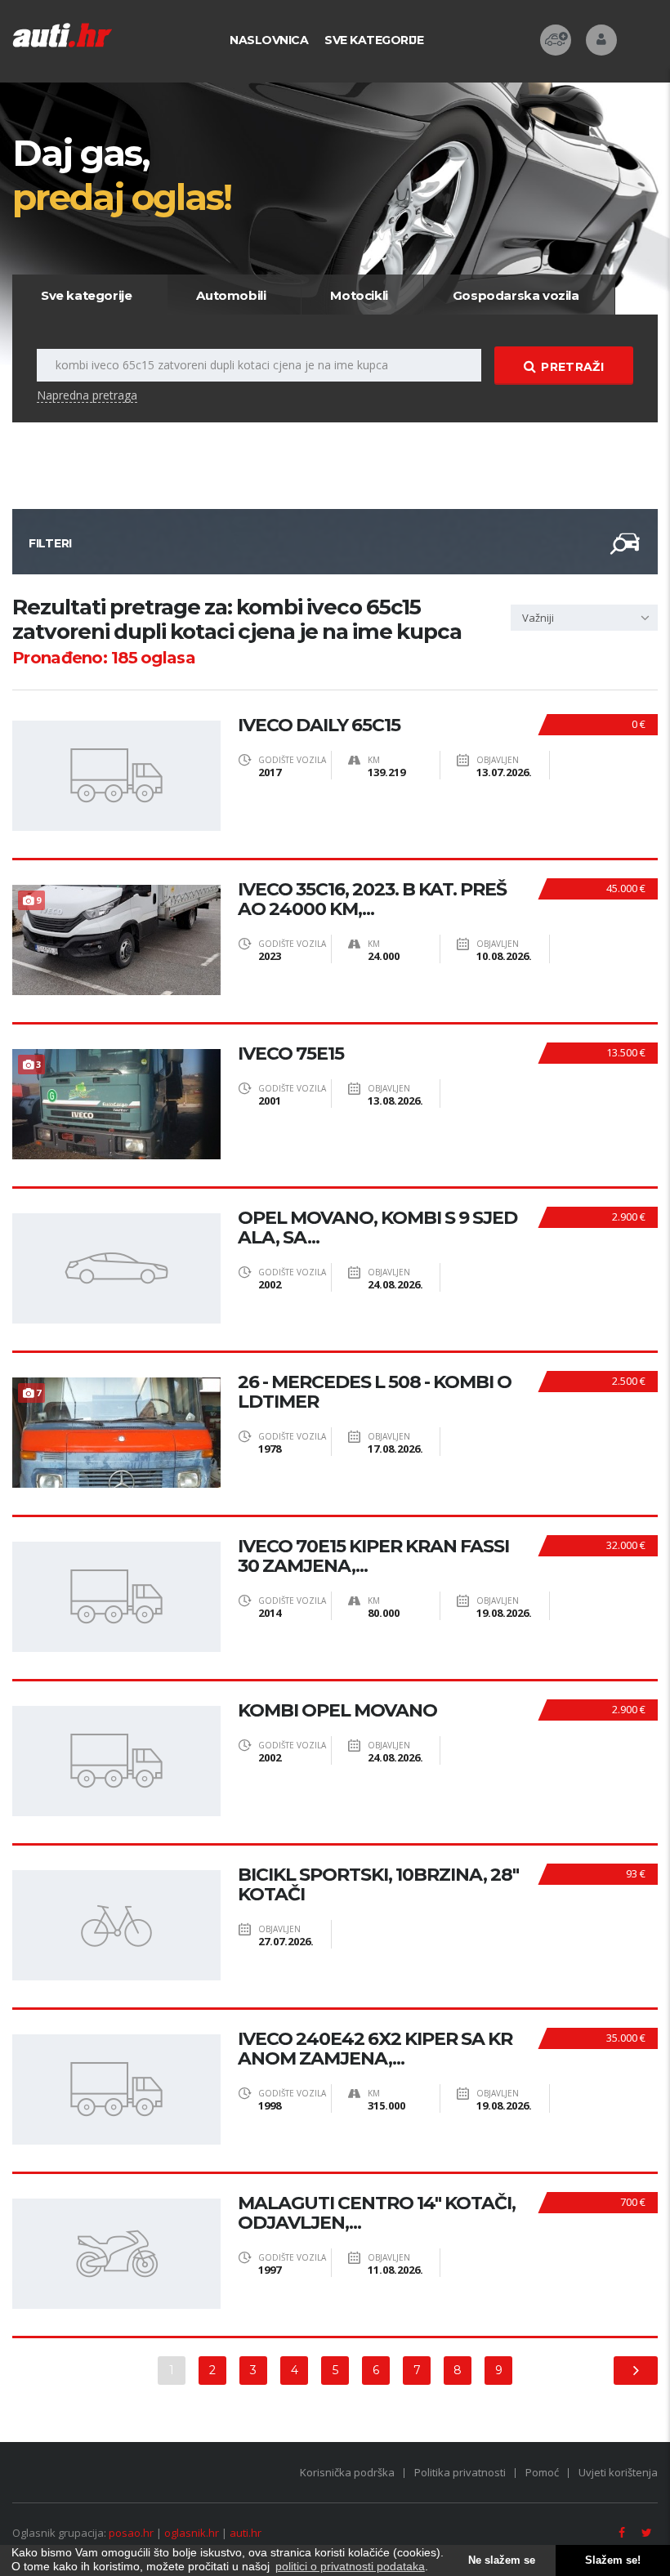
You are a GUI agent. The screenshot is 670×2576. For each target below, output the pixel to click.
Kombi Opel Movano (337, 1711)
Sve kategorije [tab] (86, 295)
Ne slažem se (502, 2560)
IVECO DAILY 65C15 (319, 725)
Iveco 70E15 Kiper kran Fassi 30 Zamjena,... (373, 1556)
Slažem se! (613, 2560)
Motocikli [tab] (359, 295)
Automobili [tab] (231, 295)
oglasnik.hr (192, 2533)
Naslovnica (269, 40)
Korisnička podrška (347, 2472)
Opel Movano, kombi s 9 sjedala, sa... (377, 1228)
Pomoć (542, 2472)
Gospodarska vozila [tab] (516, 295)
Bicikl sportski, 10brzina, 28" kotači (378, 1885)
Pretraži (572, 367)
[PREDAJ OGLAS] (556, 40)
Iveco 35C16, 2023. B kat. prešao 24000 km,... (372, 900)
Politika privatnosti (460, 2472)
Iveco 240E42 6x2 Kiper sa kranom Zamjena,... (375, 2049)
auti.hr (246, 2533)
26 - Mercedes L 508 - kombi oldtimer (375, 1392)
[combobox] (584, 618)
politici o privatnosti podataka (350, 2566)
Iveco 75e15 (291, 1054)
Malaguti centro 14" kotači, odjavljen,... (377, 2213)
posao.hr (131, 2533)
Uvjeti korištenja (618, 2472)
